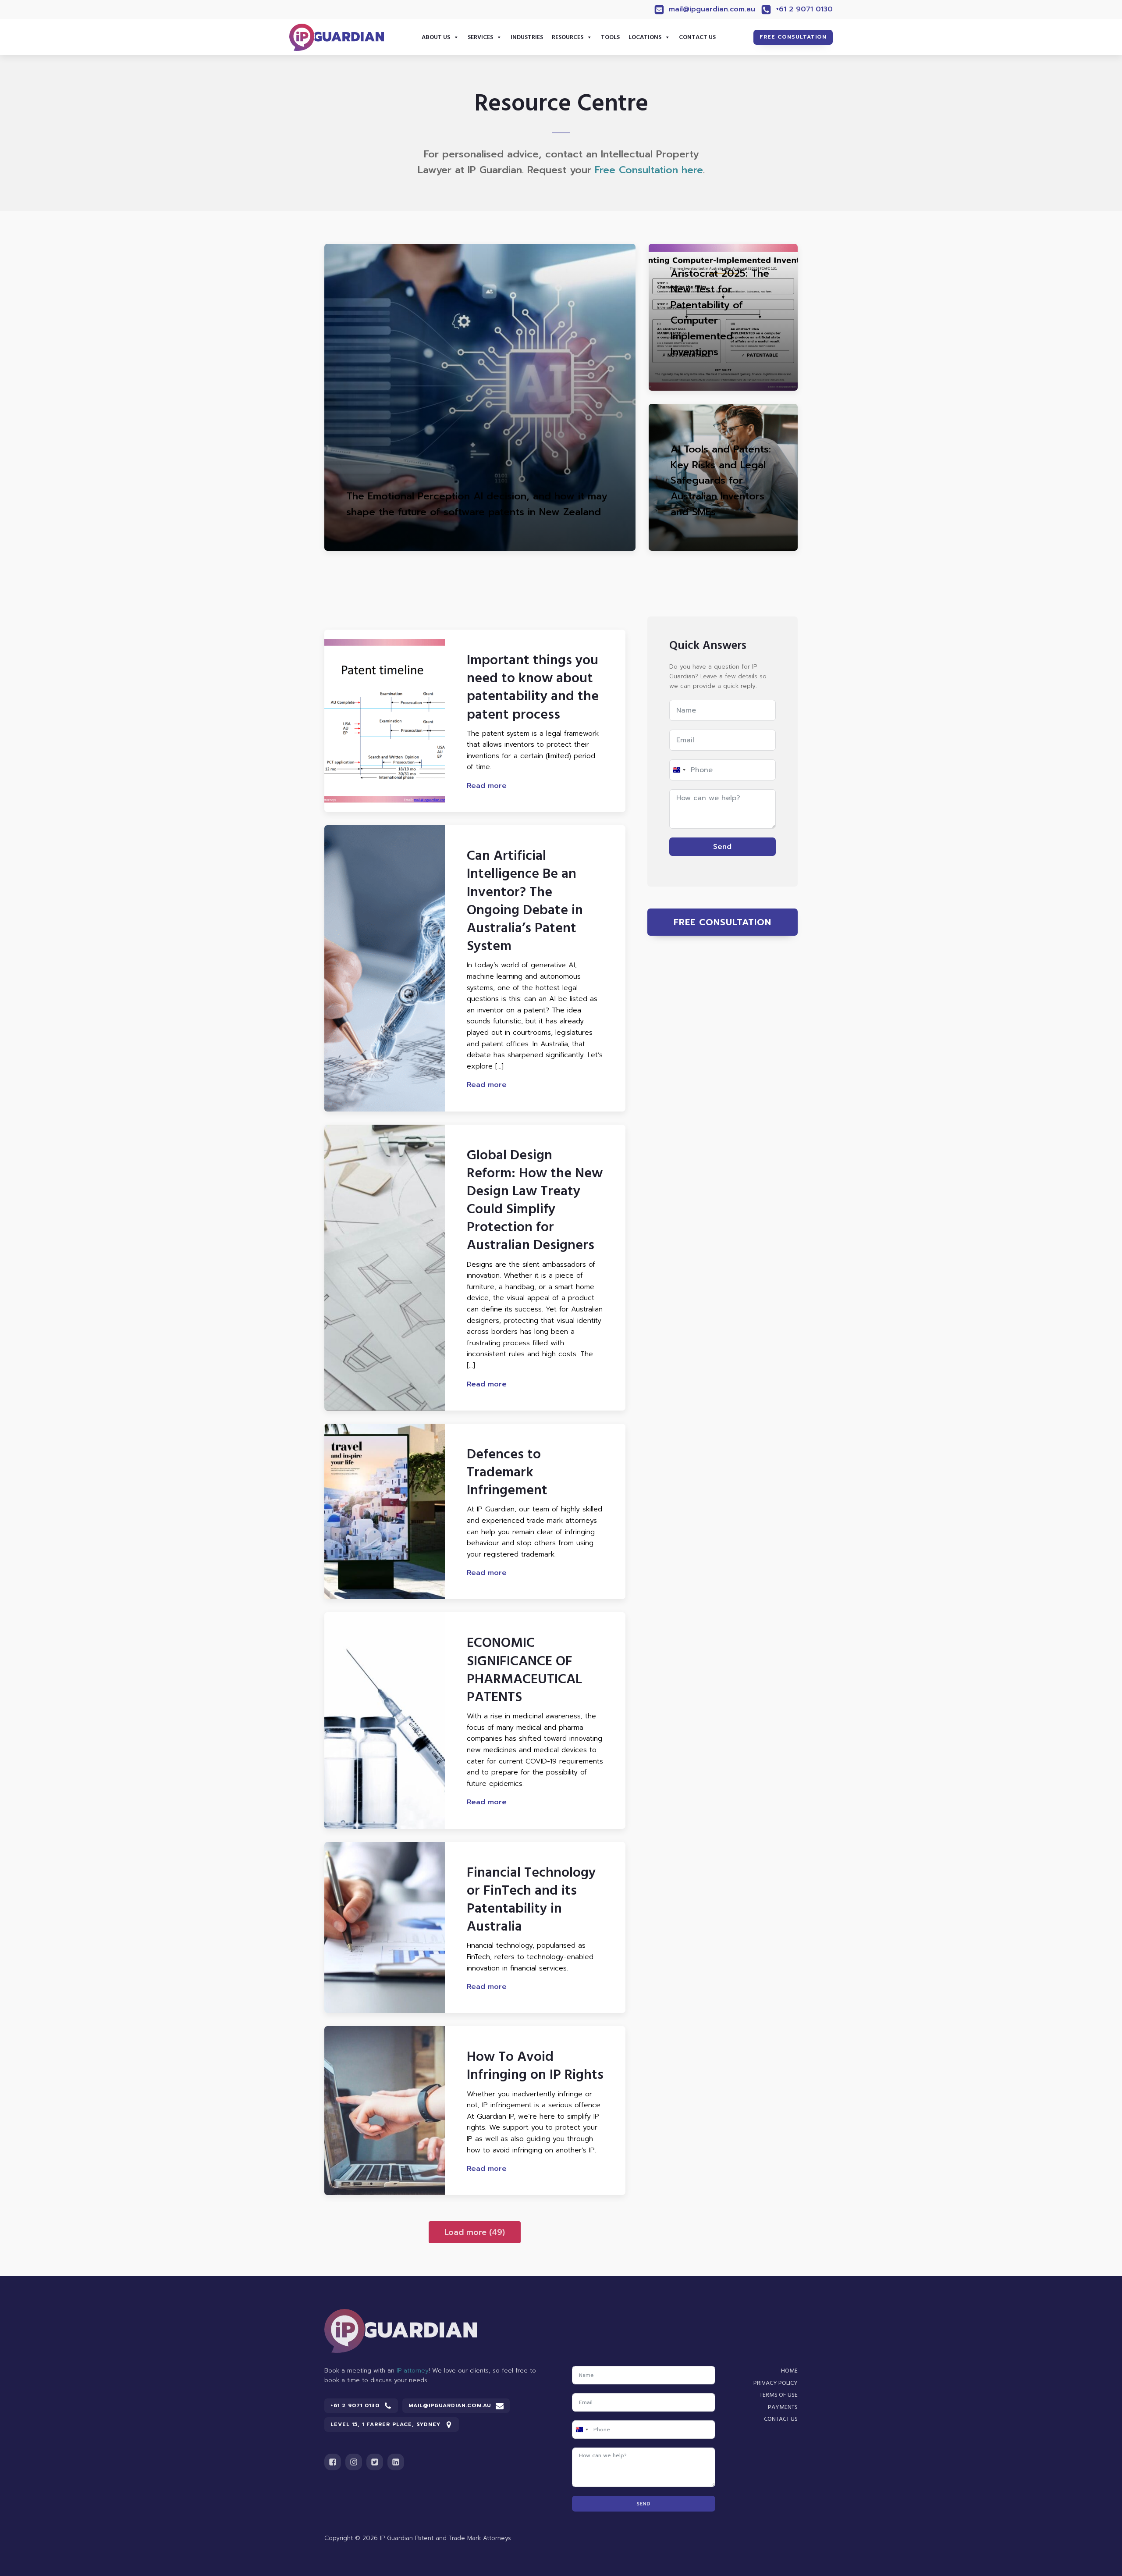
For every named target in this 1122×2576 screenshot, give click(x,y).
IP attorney (413, 2371)
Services (480, 37)
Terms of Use (779, 2395)
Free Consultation (793, 37)
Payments (783, 2407)
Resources (568, 37)
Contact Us (697, 37)
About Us (436, 37)
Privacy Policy (776, 2383)
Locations (645, 37)
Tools (610, 37)
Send (722, 847)
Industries (527, 37)
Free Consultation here (649, 170)
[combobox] (679, 770)
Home (789, 2371)
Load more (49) (475, 2232)
